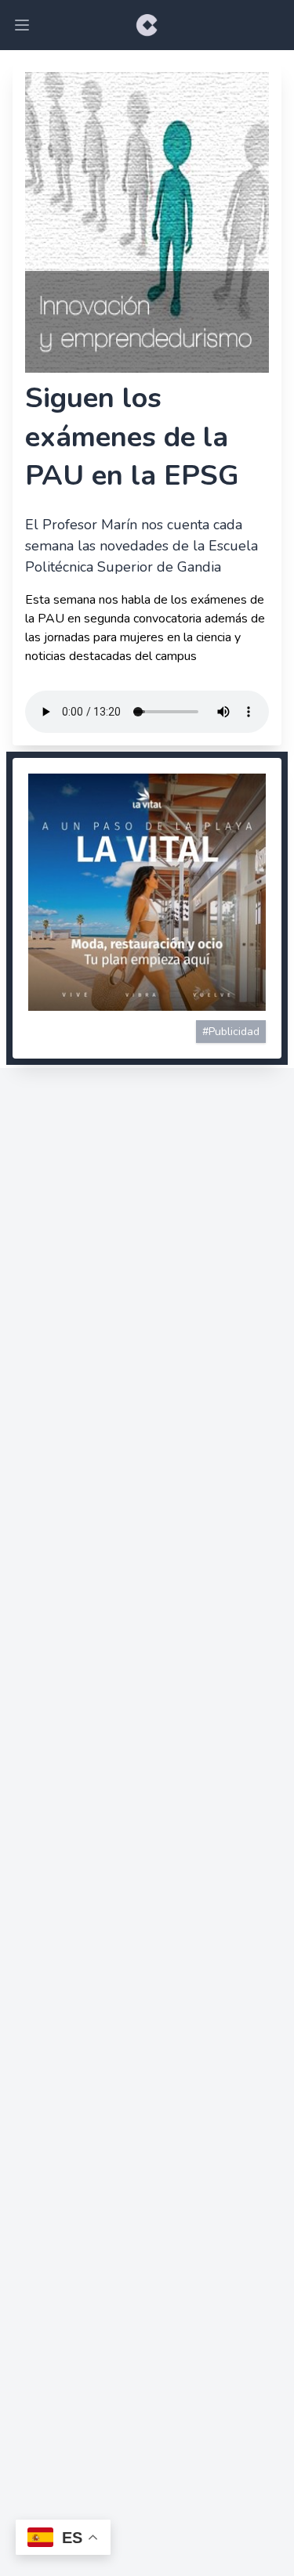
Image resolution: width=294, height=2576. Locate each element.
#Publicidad (231, 1032)
